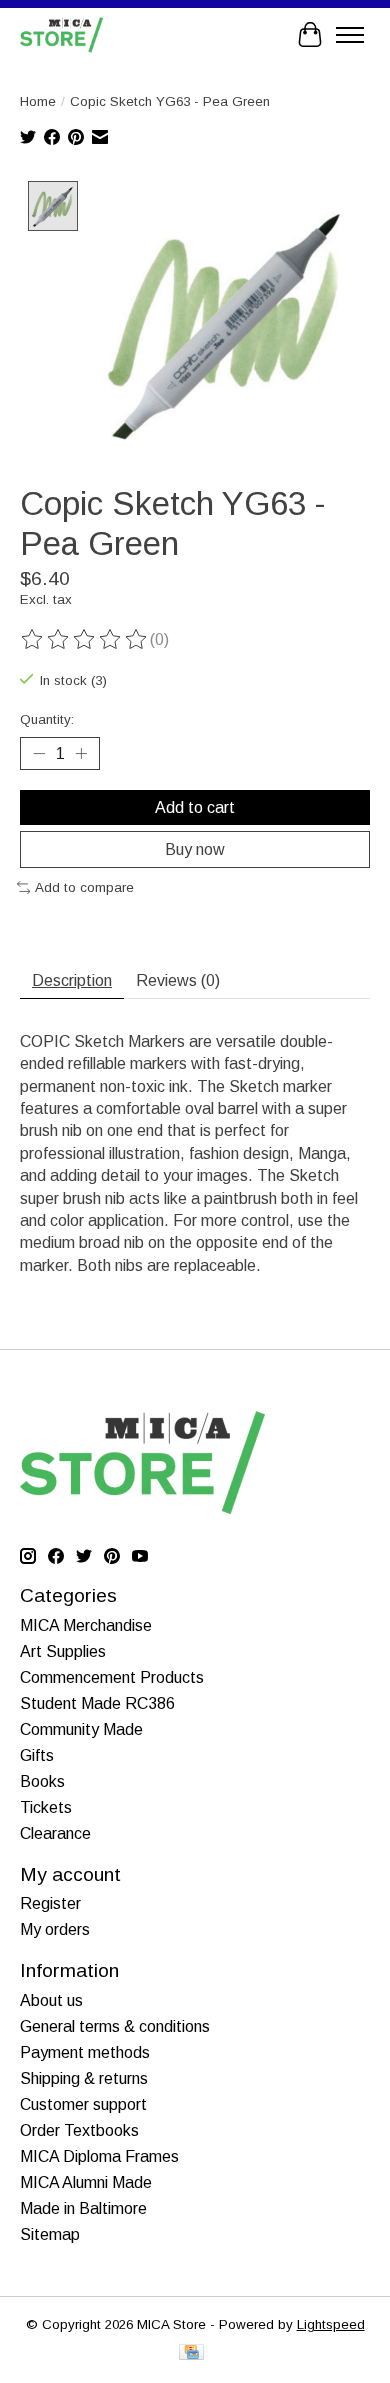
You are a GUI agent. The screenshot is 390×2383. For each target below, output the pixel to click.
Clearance (55, 1833)
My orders (55, 1929)
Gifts (37, 1755)
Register (50, 1903)
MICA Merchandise (86, 1625)
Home (38, 101)
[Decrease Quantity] (39, 753)
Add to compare (84, 887)
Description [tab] (72, 980)
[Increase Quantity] (81, 753)
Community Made (81, 1729)
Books (42, 1781)
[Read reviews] (85, 640)
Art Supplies (63, 1651)
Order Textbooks (79, 2130)
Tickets (46, 1807)
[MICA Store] (61, 34)
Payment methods (85, 2052)
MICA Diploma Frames (99, 2156)
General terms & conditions (115, 2026)
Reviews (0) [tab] (178, 980)
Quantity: (47, 719)
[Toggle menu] (350, 35)
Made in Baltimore (83, 2208)
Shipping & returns (84, 2078)
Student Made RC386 (97, 1703)
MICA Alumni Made (86, 2182)
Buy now (195, 849)
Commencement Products (112, 1677)
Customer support (83, 2104)
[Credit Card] (191, 2353)
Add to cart (195, 807)
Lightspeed (331, 2324)
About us (51, 2000)
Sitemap (50, 2234)
